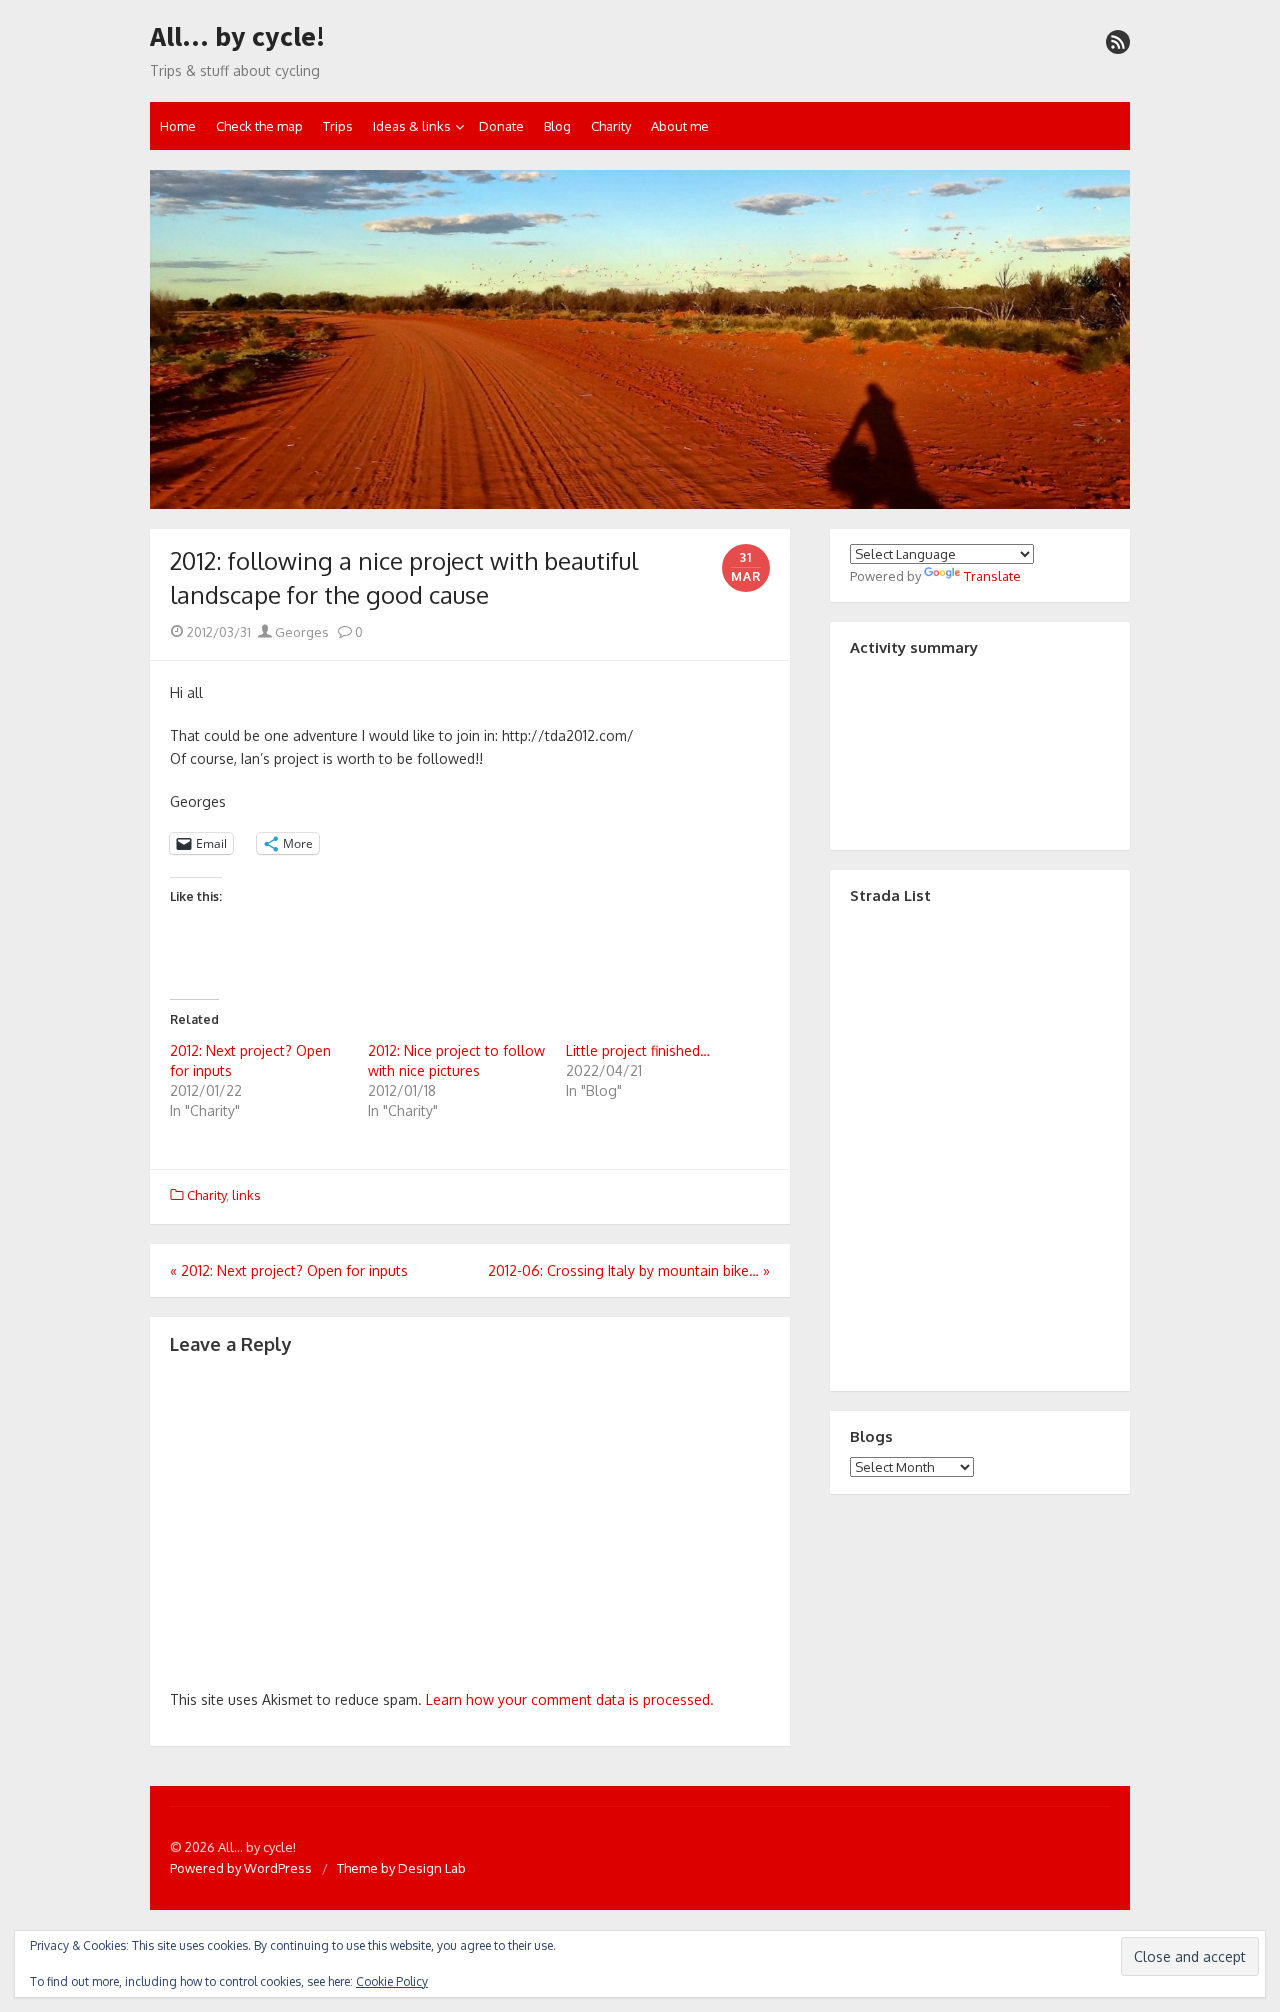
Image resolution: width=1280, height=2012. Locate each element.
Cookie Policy (392, 1981)
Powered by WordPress (241, 1868)
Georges (300, 632)
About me (680, 126)
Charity (611, 126)
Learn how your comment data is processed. (570, 1699)
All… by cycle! (237, 37)
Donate (501, 126)
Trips (338, 126)
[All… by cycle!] (640, 340)
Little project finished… (638, 1050)
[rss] (1118, 42)
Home (178, 126)
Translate (992, 576)
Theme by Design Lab (401, 1868)
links (246, 1195)
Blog (557, 126)
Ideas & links (412, 126)
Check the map (259, 126)
